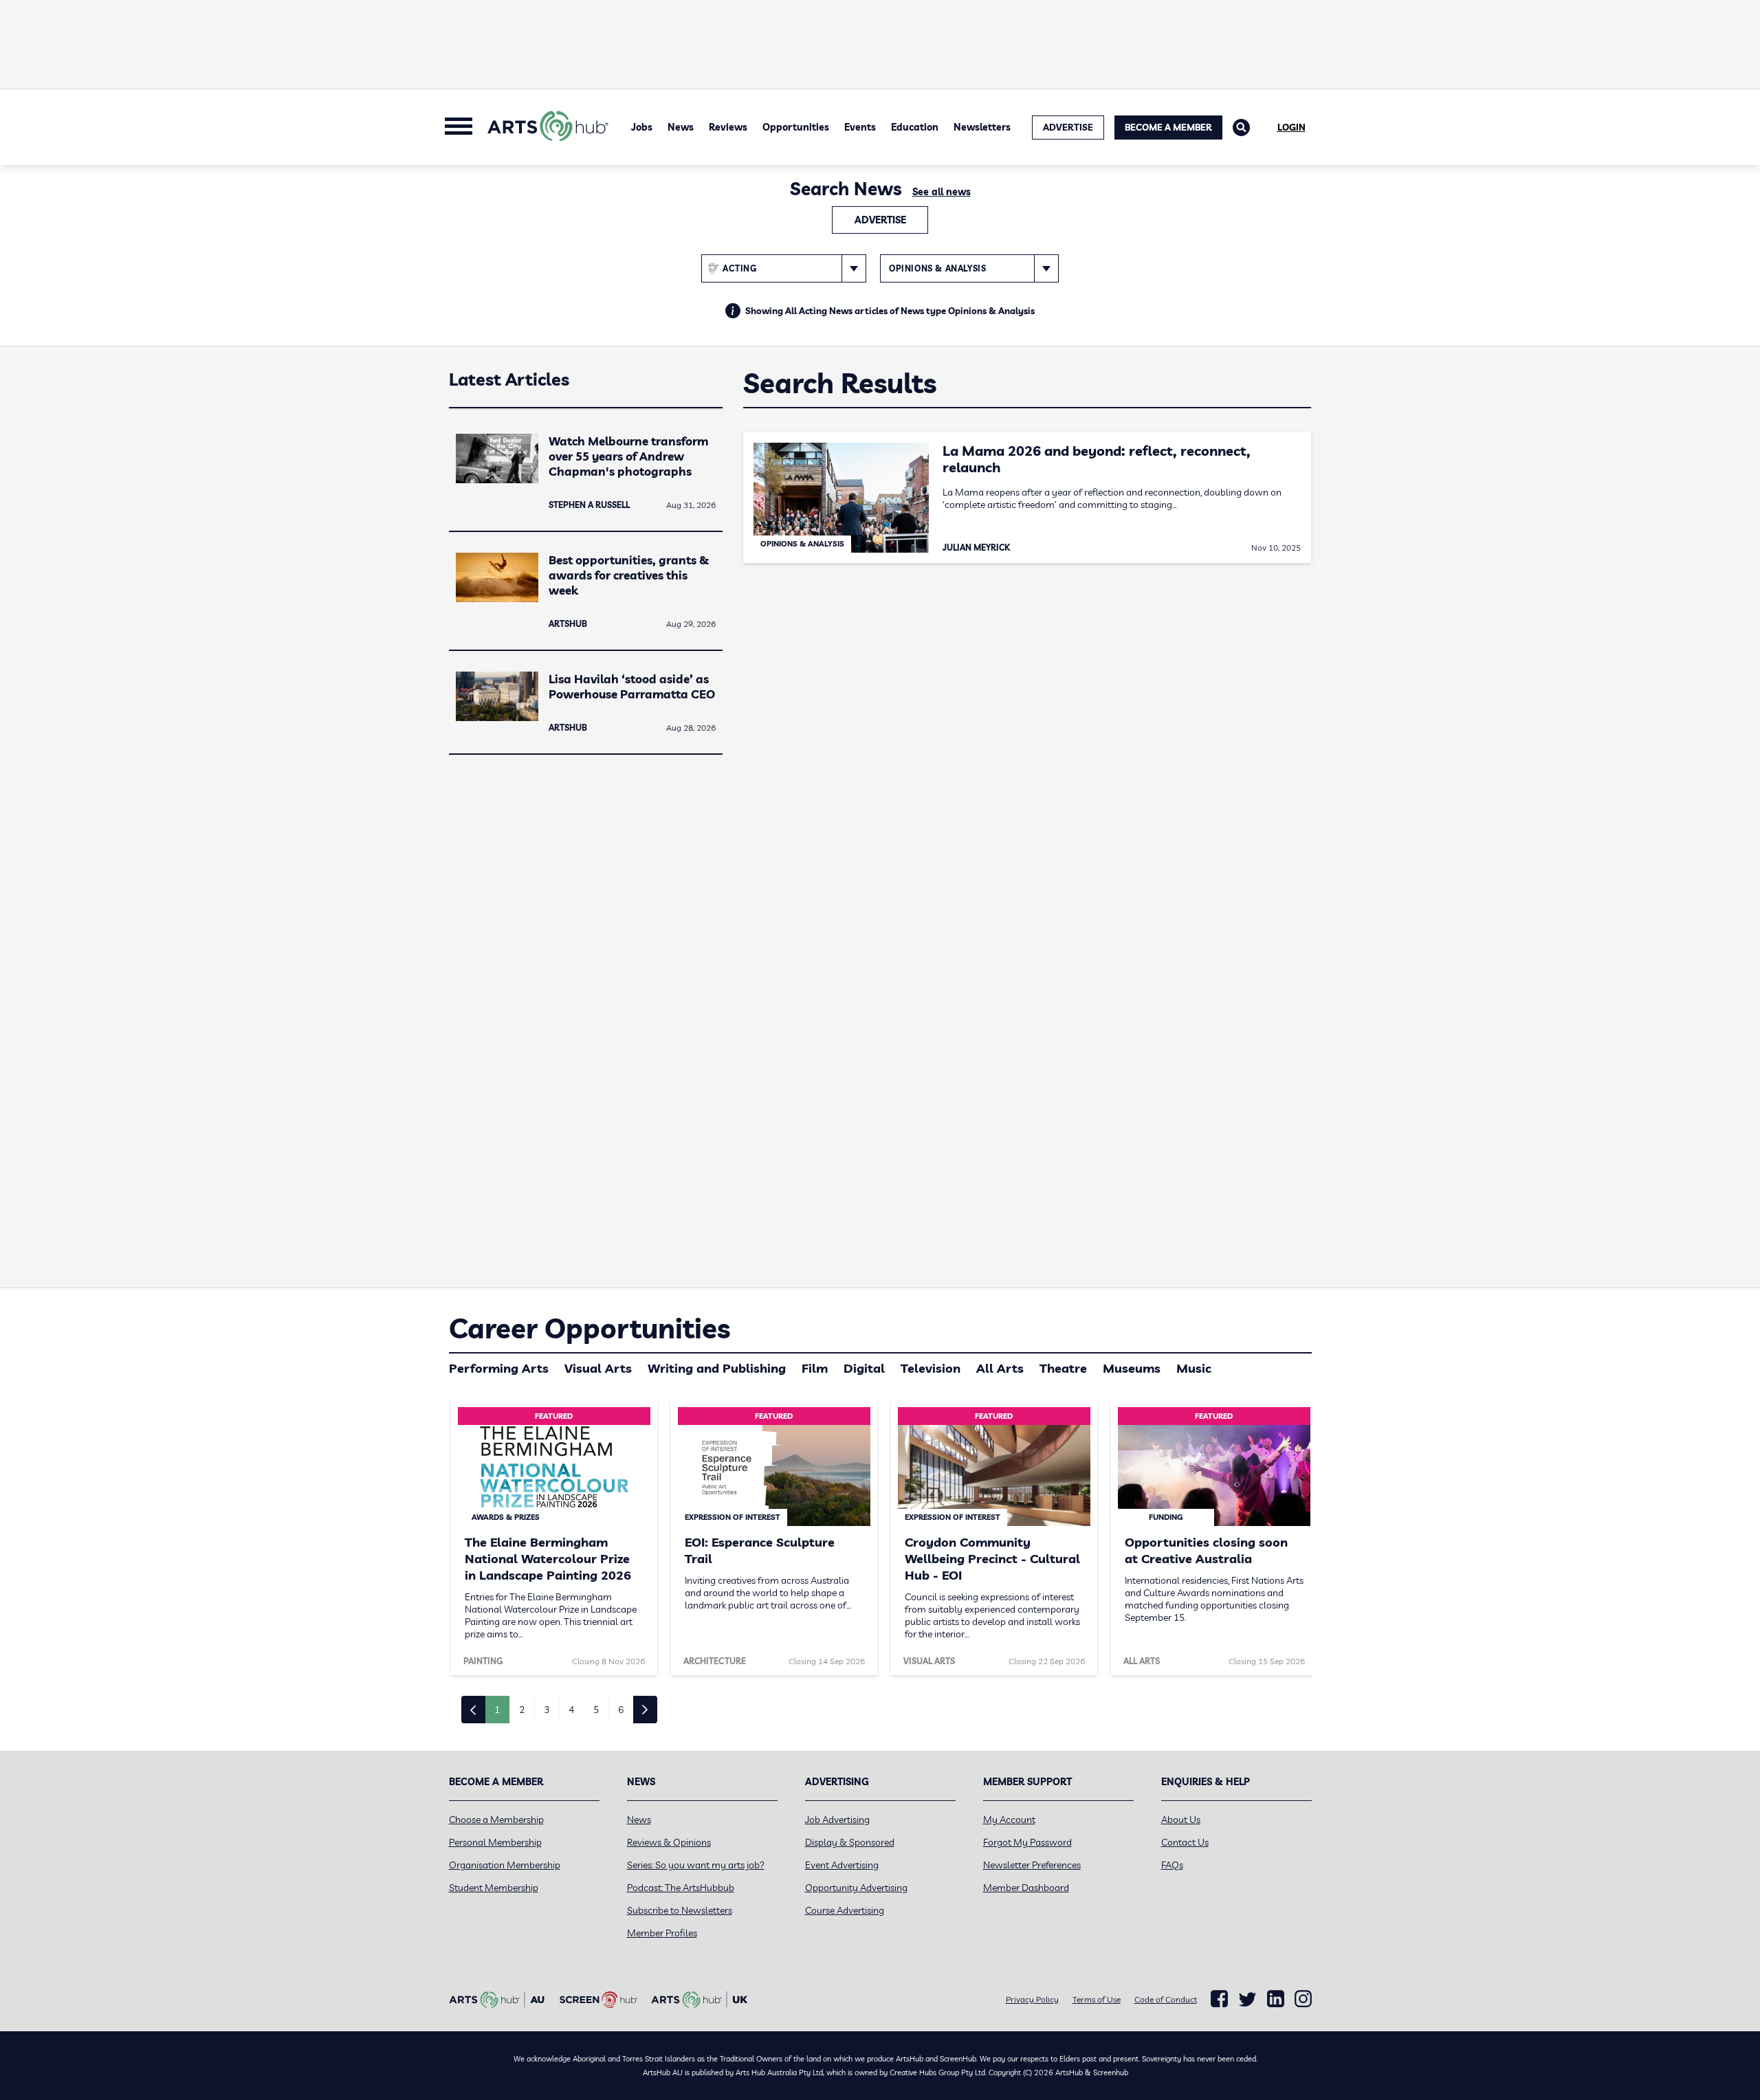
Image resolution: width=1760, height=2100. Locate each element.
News (681, 127)
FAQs (1172, 1865)
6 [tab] (621, 1710)
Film (815, 1368)
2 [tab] (522, 1710)
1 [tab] (497, 1710)
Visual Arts (598, 1368)
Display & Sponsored (850, 1842)
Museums (1132, 1368)
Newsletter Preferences (1032, 1865)
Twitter (1247, 1999)
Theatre (1063, 1368)
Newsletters (982, 127)
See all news (942, 192)
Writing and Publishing (717, 1368)
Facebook (1219, 1999)
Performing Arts (499, 1368)
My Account (1009, 1820)
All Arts (1000, 1368)
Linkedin (1276, 1999)
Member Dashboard (1026, 1888)
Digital (864, 1368)
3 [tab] (547, 1710)
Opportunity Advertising (856, 1888)
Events (860, 127)
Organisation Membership (505, 1865)
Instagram (1303, 1999)
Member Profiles (662, 1933)
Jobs (642, 127)
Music (1194, 1368)
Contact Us (1185, 1842)
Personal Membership (495, 1842)
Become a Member (1168, 127)
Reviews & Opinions (669, 1842)
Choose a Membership (496, 1820)
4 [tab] (571, 1710)
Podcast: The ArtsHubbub (681, 1888)
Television (931, 1368)
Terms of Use (1097, 1999)
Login (1291, 127)
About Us (1181, 1820)
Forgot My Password (1027, 1842)
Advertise (880, 220)
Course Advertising (845, 1910)
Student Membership (494, 1888)
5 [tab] (596, 1710)
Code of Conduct (1166, 1999)
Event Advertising (842, 1865)
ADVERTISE (1068, 127)
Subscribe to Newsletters (680, 1910)
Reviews (728, 127)
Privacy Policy (1032, 1999)
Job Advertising (837, 1820)
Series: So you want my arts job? (696, 1865)
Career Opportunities (590, 1328)
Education (915, 127)
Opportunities (796, 127)
